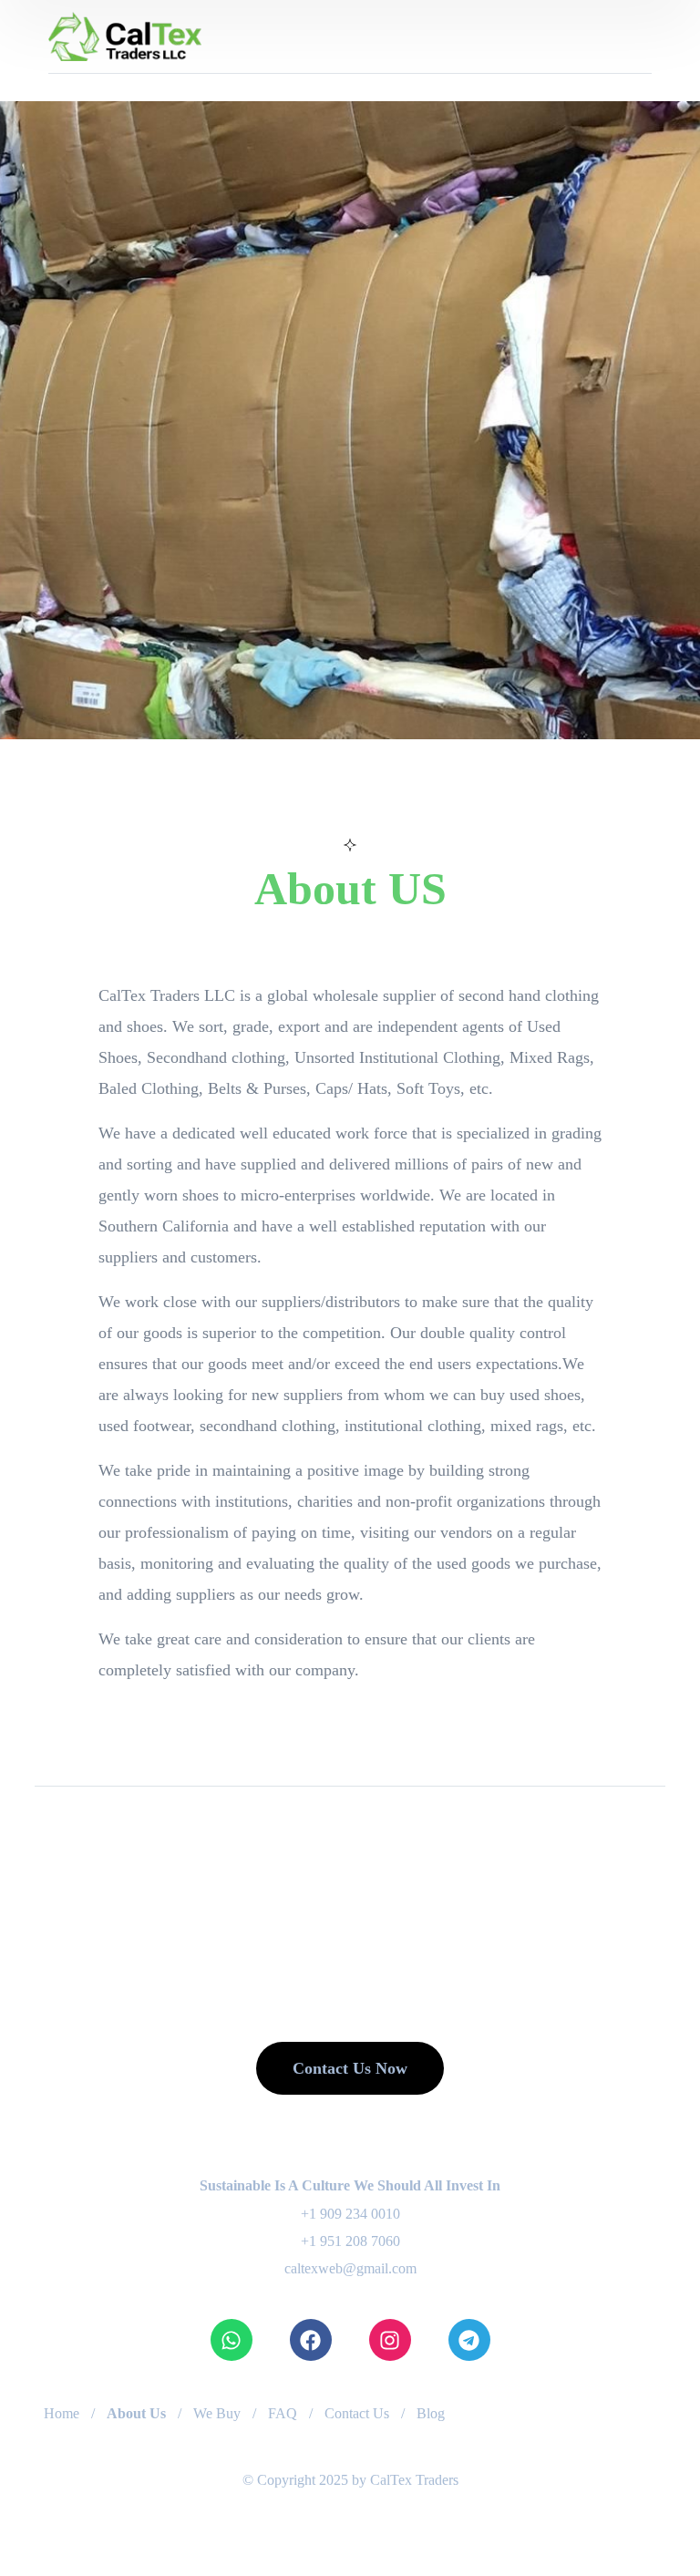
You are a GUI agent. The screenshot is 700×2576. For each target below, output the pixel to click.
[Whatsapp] (232, 2340)
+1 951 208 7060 (350, 2241)
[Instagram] (390, 2340)
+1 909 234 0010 (350, 2214)
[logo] (125, 35)
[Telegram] (469, 2340)
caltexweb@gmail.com (350, 2268)
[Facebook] (311, 2340)
